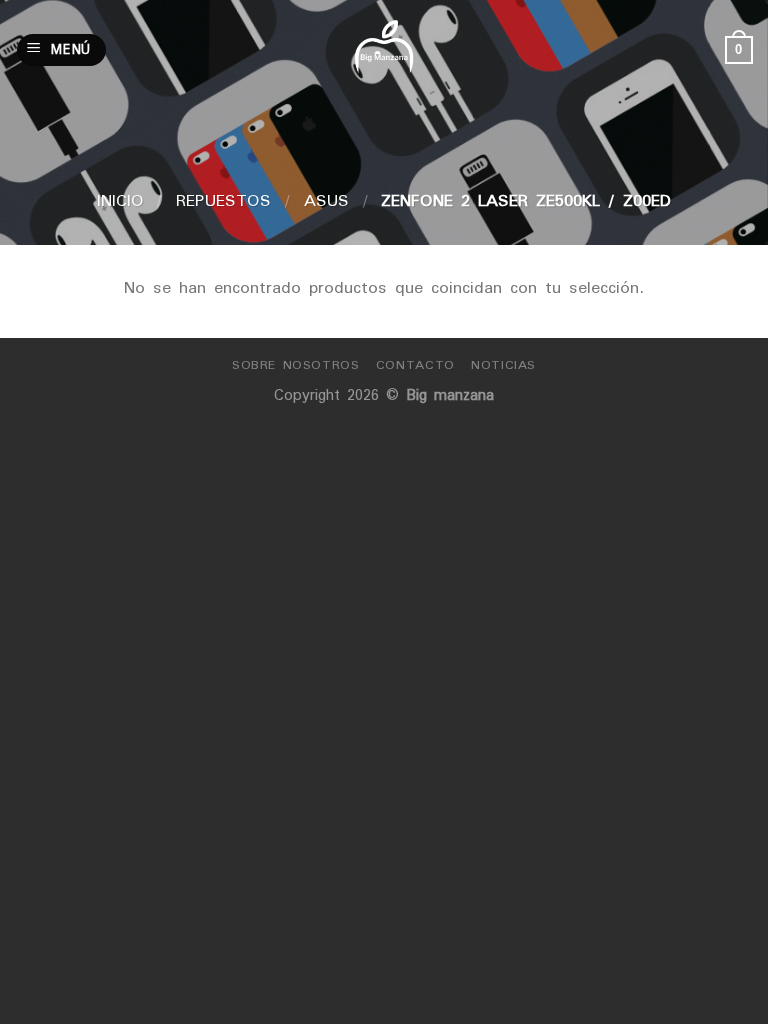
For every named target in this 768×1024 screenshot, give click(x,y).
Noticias (503, 364)
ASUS (326, 200)
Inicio (120, 200)
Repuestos (223, 200)
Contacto (415, 364)
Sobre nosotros (296, 364)
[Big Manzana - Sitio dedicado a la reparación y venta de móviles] (384, 50)
